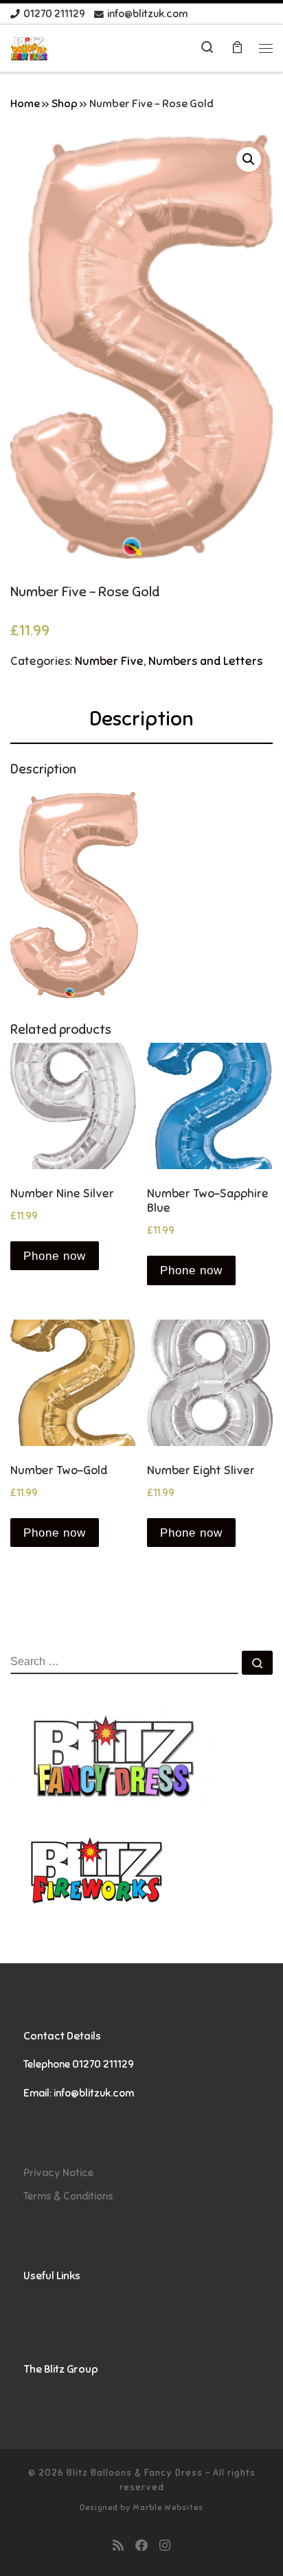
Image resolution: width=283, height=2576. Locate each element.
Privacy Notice (58, 2172)
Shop (65, 104)
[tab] (141, 719)
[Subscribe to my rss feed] (118, 2546)
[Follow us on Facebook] (141, 2546)
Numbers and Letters (205, 661)
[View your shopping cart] (237, 48)
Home (25, 104)
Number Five (109, 661)
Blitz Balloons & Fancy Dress (135, 2473)
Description (141, 719)
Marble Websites (168, 2507)
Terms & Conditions (68, 2196)
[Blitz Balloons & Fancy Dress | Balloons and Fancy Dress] (29, 48)
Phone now (55, 1256)
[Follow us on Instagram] (165, 2546)
